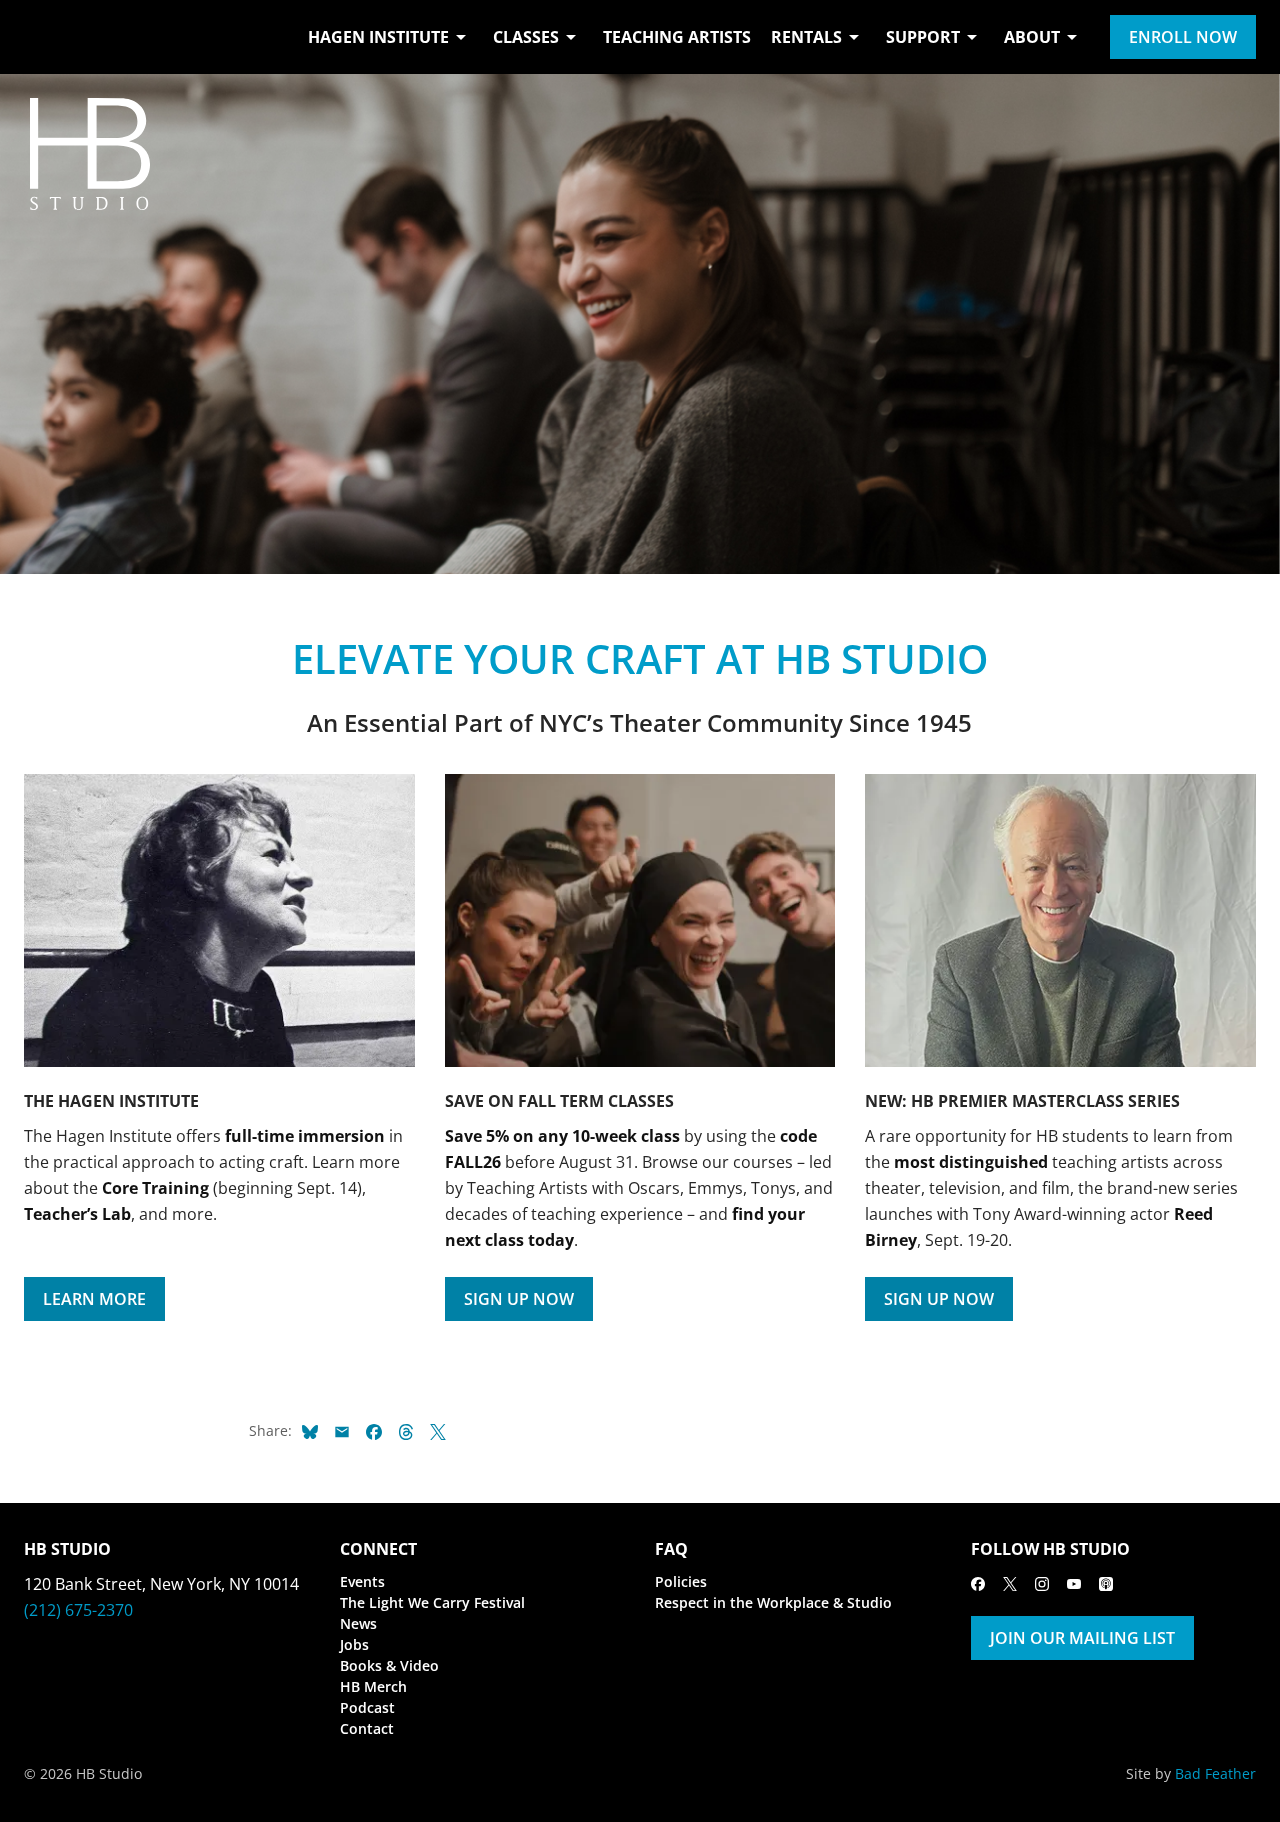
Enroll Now (1183, 37)
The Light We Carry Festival (432, 1602)
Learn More (94, 1299)
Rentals (806, 37)
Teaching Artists (677, 37)
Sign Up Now (519, 1299)
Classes (526, 37)
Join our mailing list (1082, 1638)
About (1032, 37)
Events (362, 1581)
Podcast (367, 1707)
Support (923, 37)
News (358, 1623)
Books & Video (389, 1665)
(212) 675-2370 (78, 1610)
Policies (681, 1581)
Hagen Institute (378, 37)
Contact (367, 1728)
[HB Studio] (44, 37)
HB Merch (373, 1686)
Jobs (354, 1644)
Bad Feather (1215, 1773)
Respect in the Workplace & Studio (773, 1602)
